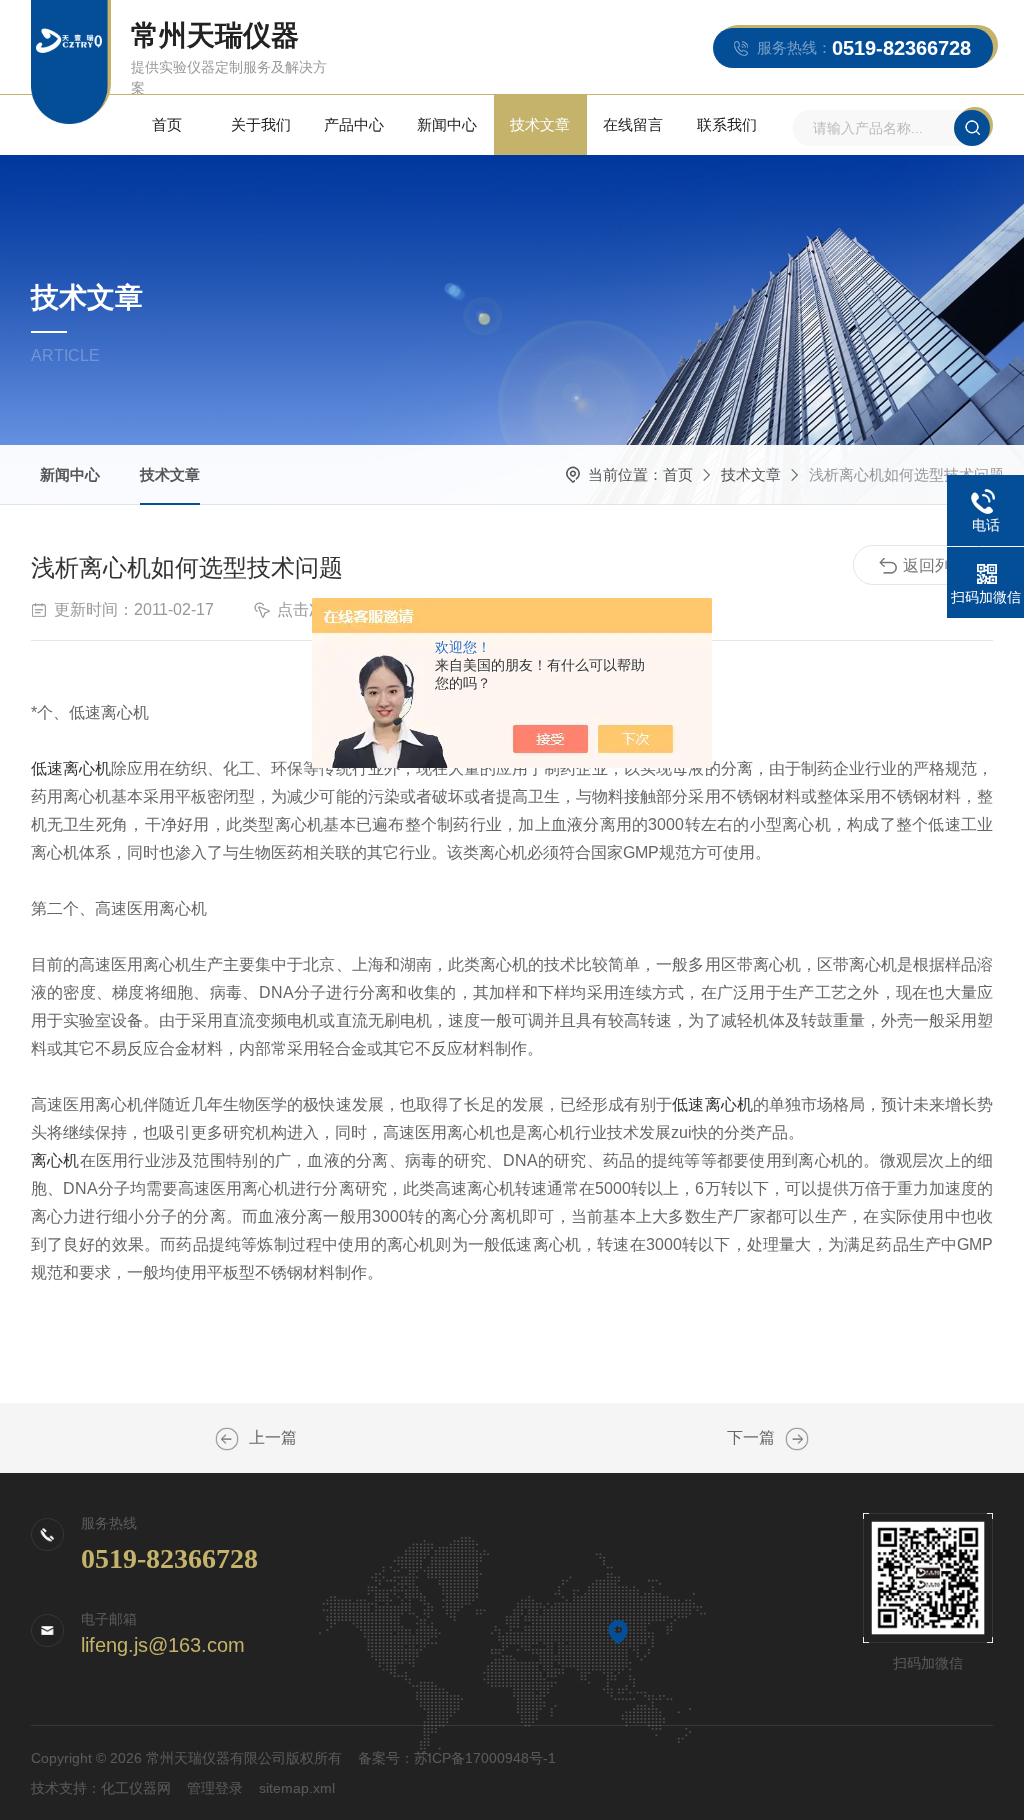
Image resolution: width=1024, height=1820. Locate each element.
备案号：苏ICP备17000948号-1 (457, 1758)
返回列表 (935, 565)
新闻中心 (447, 124)
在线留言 (633, 124)
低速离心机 (71, 768)
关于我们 (261, 124)
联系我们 (727, 124)
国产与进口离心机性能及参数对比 (227, 1439)
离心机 (55, 1160)
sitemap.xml (297, 1788)
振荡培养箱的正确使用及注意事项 (797, 1439)
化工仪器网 (136, 1788)
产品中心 (354, 124)
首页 (167, 124)
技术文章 (540, 124)
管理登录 (215, 1788)
